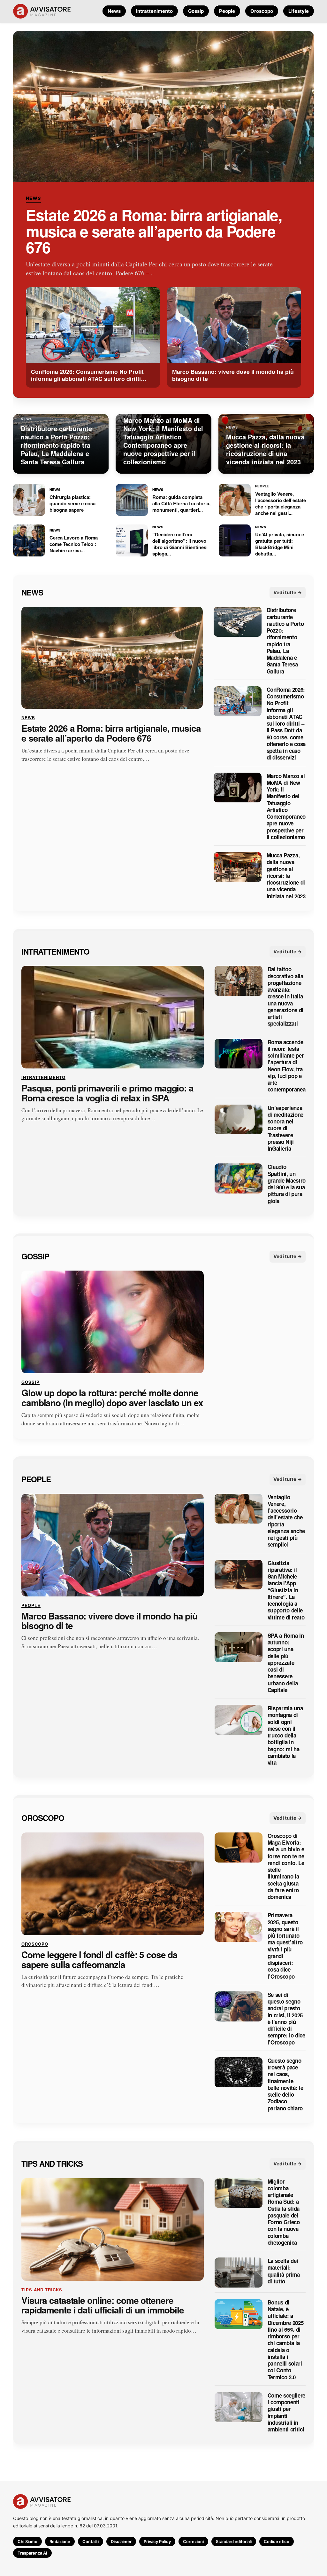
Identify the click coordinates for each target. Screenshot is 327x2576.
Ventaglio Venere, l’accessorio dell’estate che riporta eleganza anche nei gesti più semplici (286, 1521)
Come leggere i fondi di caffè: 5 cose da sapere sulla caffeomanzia (99, 1960)
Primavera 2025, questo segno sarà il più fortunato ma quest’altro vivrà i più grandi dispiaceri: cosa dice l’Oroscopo (285, 1946)
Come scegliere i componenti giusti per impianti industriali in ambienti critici (286, 2412)
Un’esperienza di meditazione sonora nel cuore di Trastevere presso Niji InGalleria (285, 1128)
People (227, 11)
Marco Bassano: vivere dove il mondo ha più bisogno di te (109, 1621)
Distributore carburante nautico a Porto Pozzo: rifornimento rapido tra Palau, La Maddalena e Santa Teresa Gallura (285, 641)
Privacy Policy (157, 2541)
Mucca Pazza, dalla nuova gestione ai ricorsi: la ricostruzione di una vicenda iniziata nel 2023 (286, 876)
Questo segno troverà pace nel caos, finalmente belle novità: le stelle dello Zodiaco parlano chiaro (285, 2084)
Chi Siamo (27, 2541)
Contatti (91, 2541)
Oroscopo (262, 11)
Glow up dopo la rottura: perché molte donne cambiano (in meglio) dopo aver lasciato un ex (112, 1398)
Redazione (60, 2541)
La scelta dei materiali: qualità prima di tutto (284, 2271)
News (114, 11)
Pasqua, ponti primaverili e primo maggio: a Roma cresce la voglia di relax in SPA (107, 1093)
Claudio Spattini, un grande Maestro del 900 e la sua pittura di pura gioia (287, 1184)
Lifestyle (299, 11)
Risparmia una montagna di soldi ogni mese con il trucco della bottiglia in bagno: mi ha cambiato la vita (285, 1735)
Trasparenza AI (32, 2553)
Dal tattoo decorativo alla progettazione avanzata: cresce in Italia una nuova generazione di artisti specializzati (285, 996)
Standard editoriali (234, 2541)
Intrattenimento (154, 11)
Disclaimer (121, 2541)
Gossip (196, 11)
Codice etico (277, 2541)
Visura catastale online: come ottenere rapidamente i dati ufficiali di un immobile (103, 2305)
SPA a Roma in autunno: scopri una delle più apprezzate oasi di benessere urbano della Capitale (286, 1662)
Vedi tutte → (288, 592)
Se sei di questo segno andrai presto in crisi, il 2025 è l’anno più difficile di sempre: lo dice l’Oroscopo (286, 2019)
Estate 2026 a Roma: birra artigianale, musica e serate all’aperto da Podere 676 (154, 231)
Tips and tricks (52, 2163)
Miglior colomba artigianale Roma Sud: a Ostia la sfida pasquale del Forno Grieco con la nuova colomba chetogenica (284, 2212)
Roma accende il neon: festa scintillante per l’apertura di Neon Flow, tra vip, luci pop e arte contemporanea (287, 1066)
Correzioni (193, 2541)
